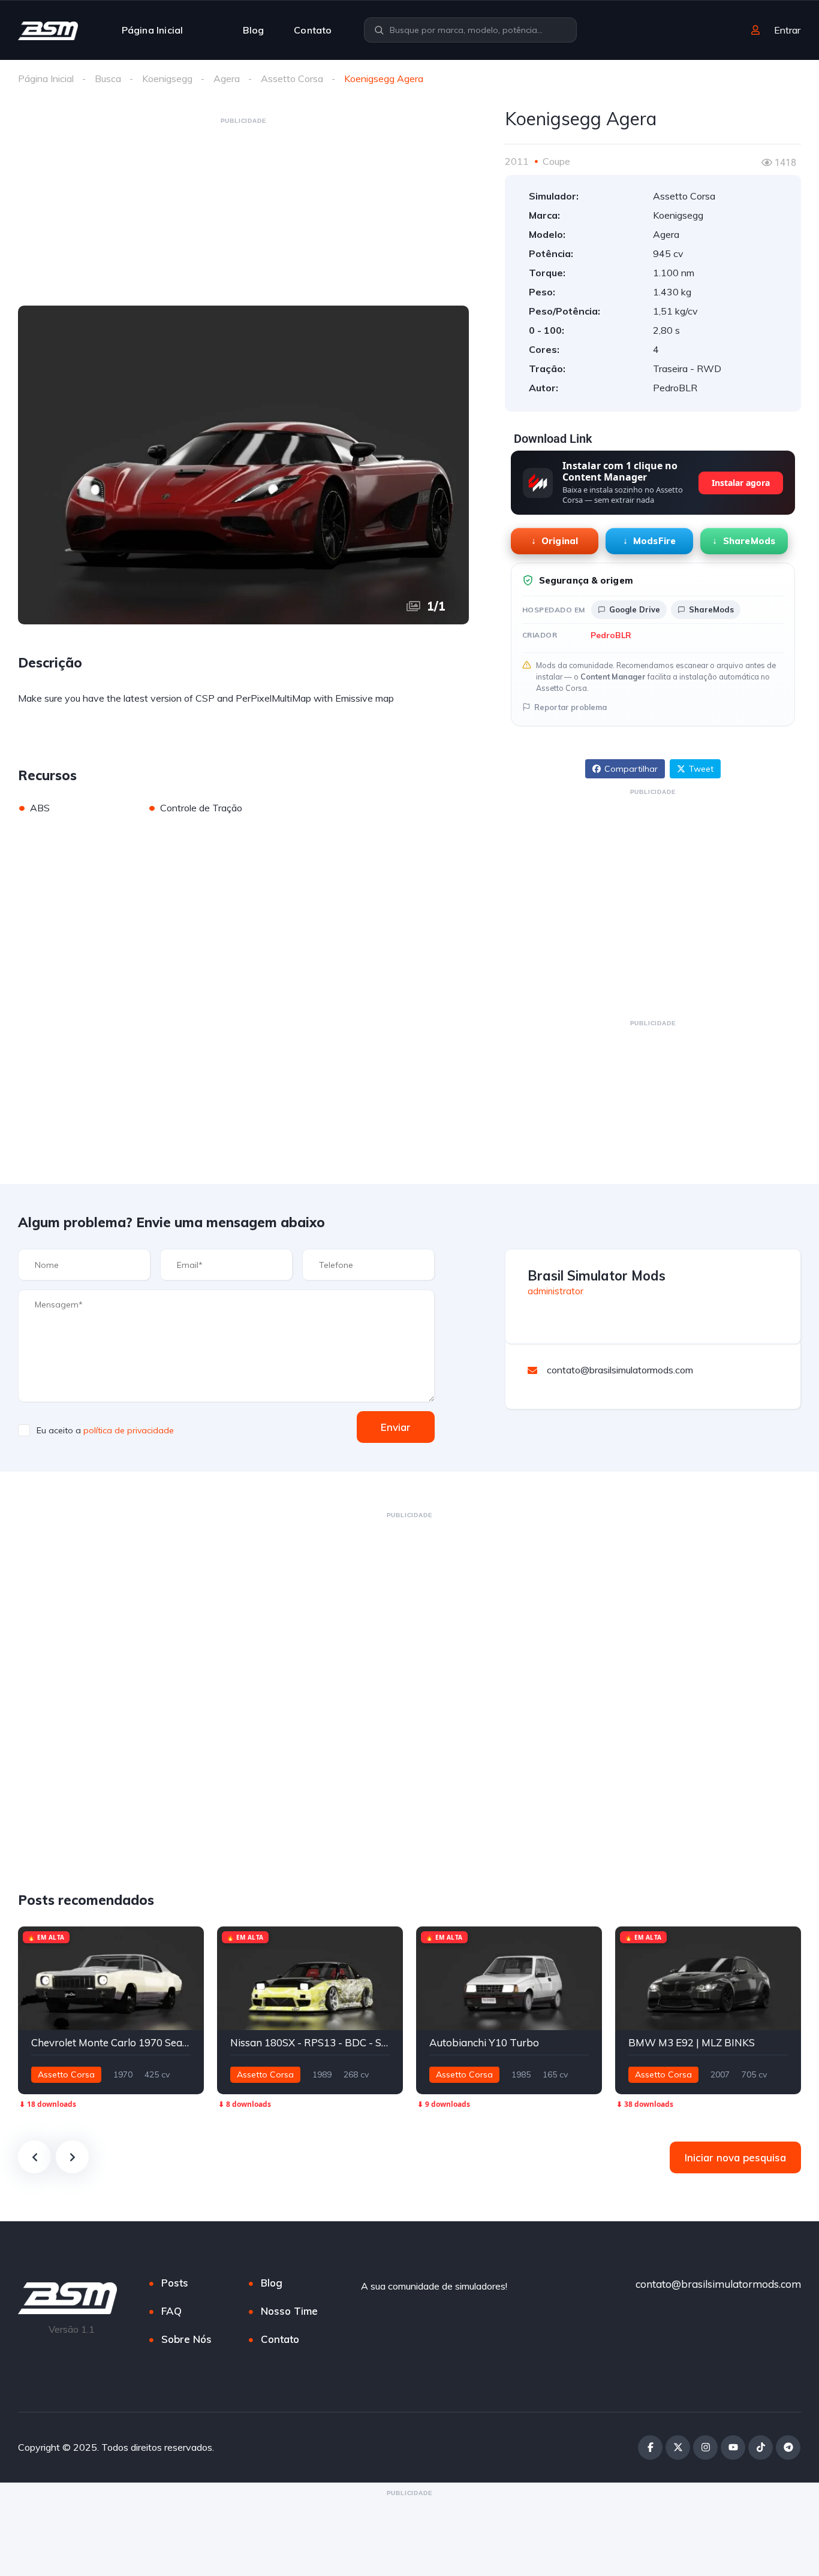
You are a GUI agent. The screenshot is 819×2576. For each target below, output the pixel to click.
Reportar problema (570, 707)
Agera (227, 78)
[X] (678, 2447)
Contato (313, 30)
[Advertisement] (243, 211)
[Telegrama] (788, 2447)
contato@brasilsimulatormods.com (718, 2284)
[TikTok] (761, 2447)
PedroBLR (611, 635)
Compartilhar (631, 769)
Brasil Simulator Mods (597, 1276)
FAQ (171, 2311)
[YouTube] (733, 2447)
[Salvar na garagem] (189, 1941)
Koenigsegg (167, 78)
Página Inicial (153, 30)
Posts (175, 2283)
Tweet (701, 769)
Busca (108, 78)
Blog (253, 30)
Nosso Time (289, 2311)
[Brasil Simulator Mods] (48, 30)
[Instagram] (705, 2447)
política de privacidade (129, 1430)
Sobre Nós (186, 2339)
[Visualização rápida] (165, 1941)
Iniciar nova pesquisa (735, 2157)
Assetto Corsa (292, 78)
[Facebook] (650, 2447)
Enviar (396, 1427)
